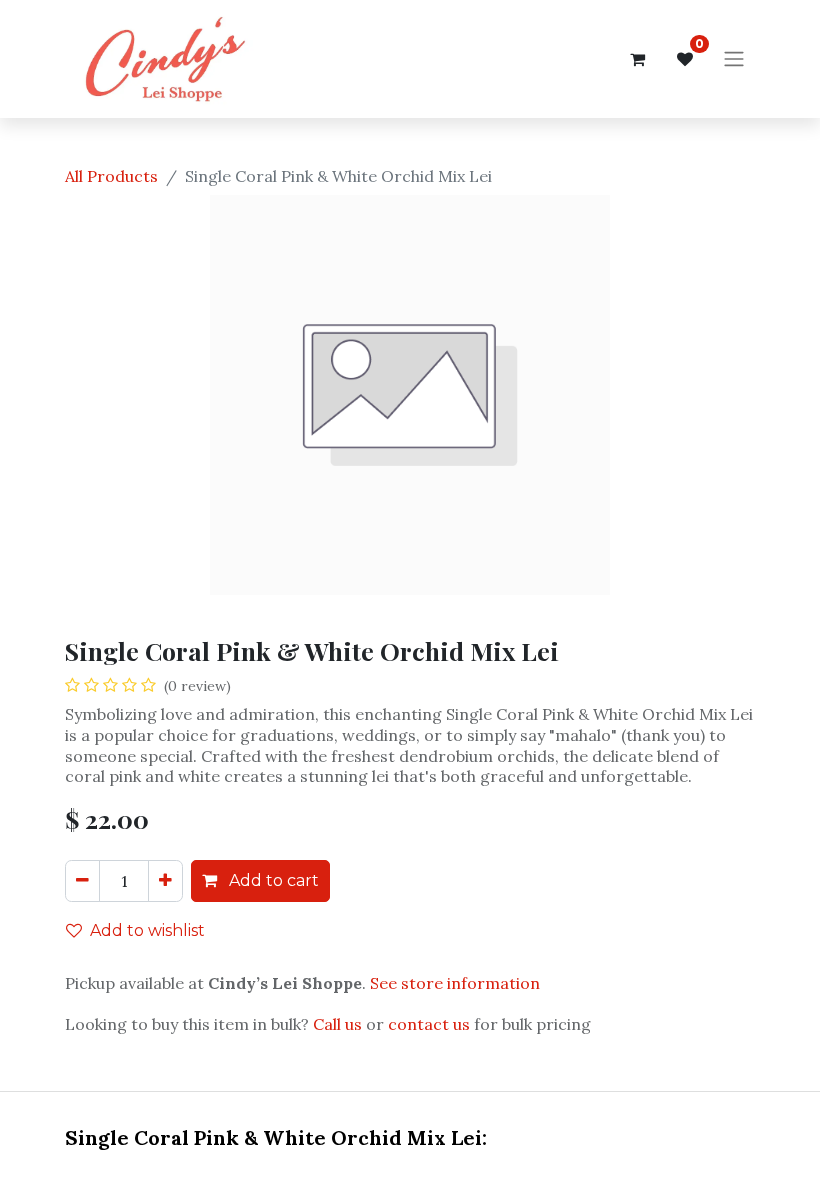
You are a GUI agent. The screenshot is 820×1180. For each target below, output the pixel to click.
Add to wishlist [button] (147, 930)
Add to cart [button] (272, 880)
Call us (337, 1024)
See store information (455, 983)
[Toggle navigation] (734, 59)
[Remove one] (82, 881)
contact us (429, 1024)
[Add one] (165, 881)
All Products (111, 176)
